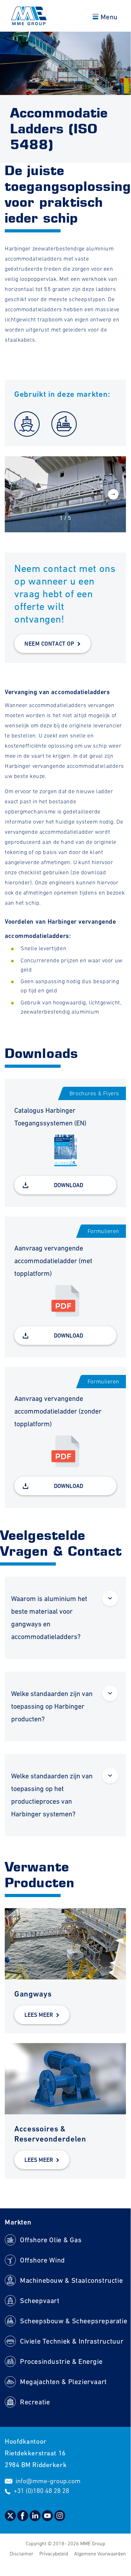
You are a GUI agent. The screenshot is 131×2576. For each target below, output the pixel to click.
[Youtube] (48, 2519)
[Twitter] (11, 2519)
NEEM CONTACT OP (49, 644)
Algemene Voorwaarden (100, 2554)
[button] (113, 495)
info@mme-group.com (48, 2481)
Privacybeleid (54, 2554)
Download (69, 1185)
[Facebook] (23, 2519)
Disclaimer (22, 2554)
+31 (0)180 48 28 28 (41, 2491)
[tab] (65, 1618)
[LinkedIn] (36, 2519)
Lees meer (39, 2015)
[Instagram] (60, 2519)
